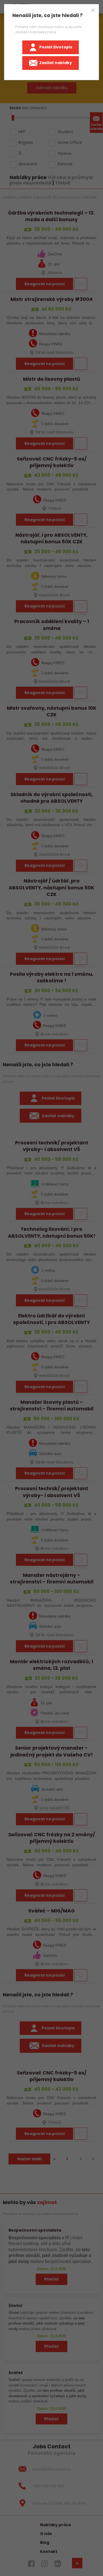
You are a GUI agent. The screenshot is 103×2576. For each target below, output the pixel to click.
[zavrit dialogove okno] (93, 10)
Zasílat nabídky (56, 63)
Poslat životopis (56, 47)
